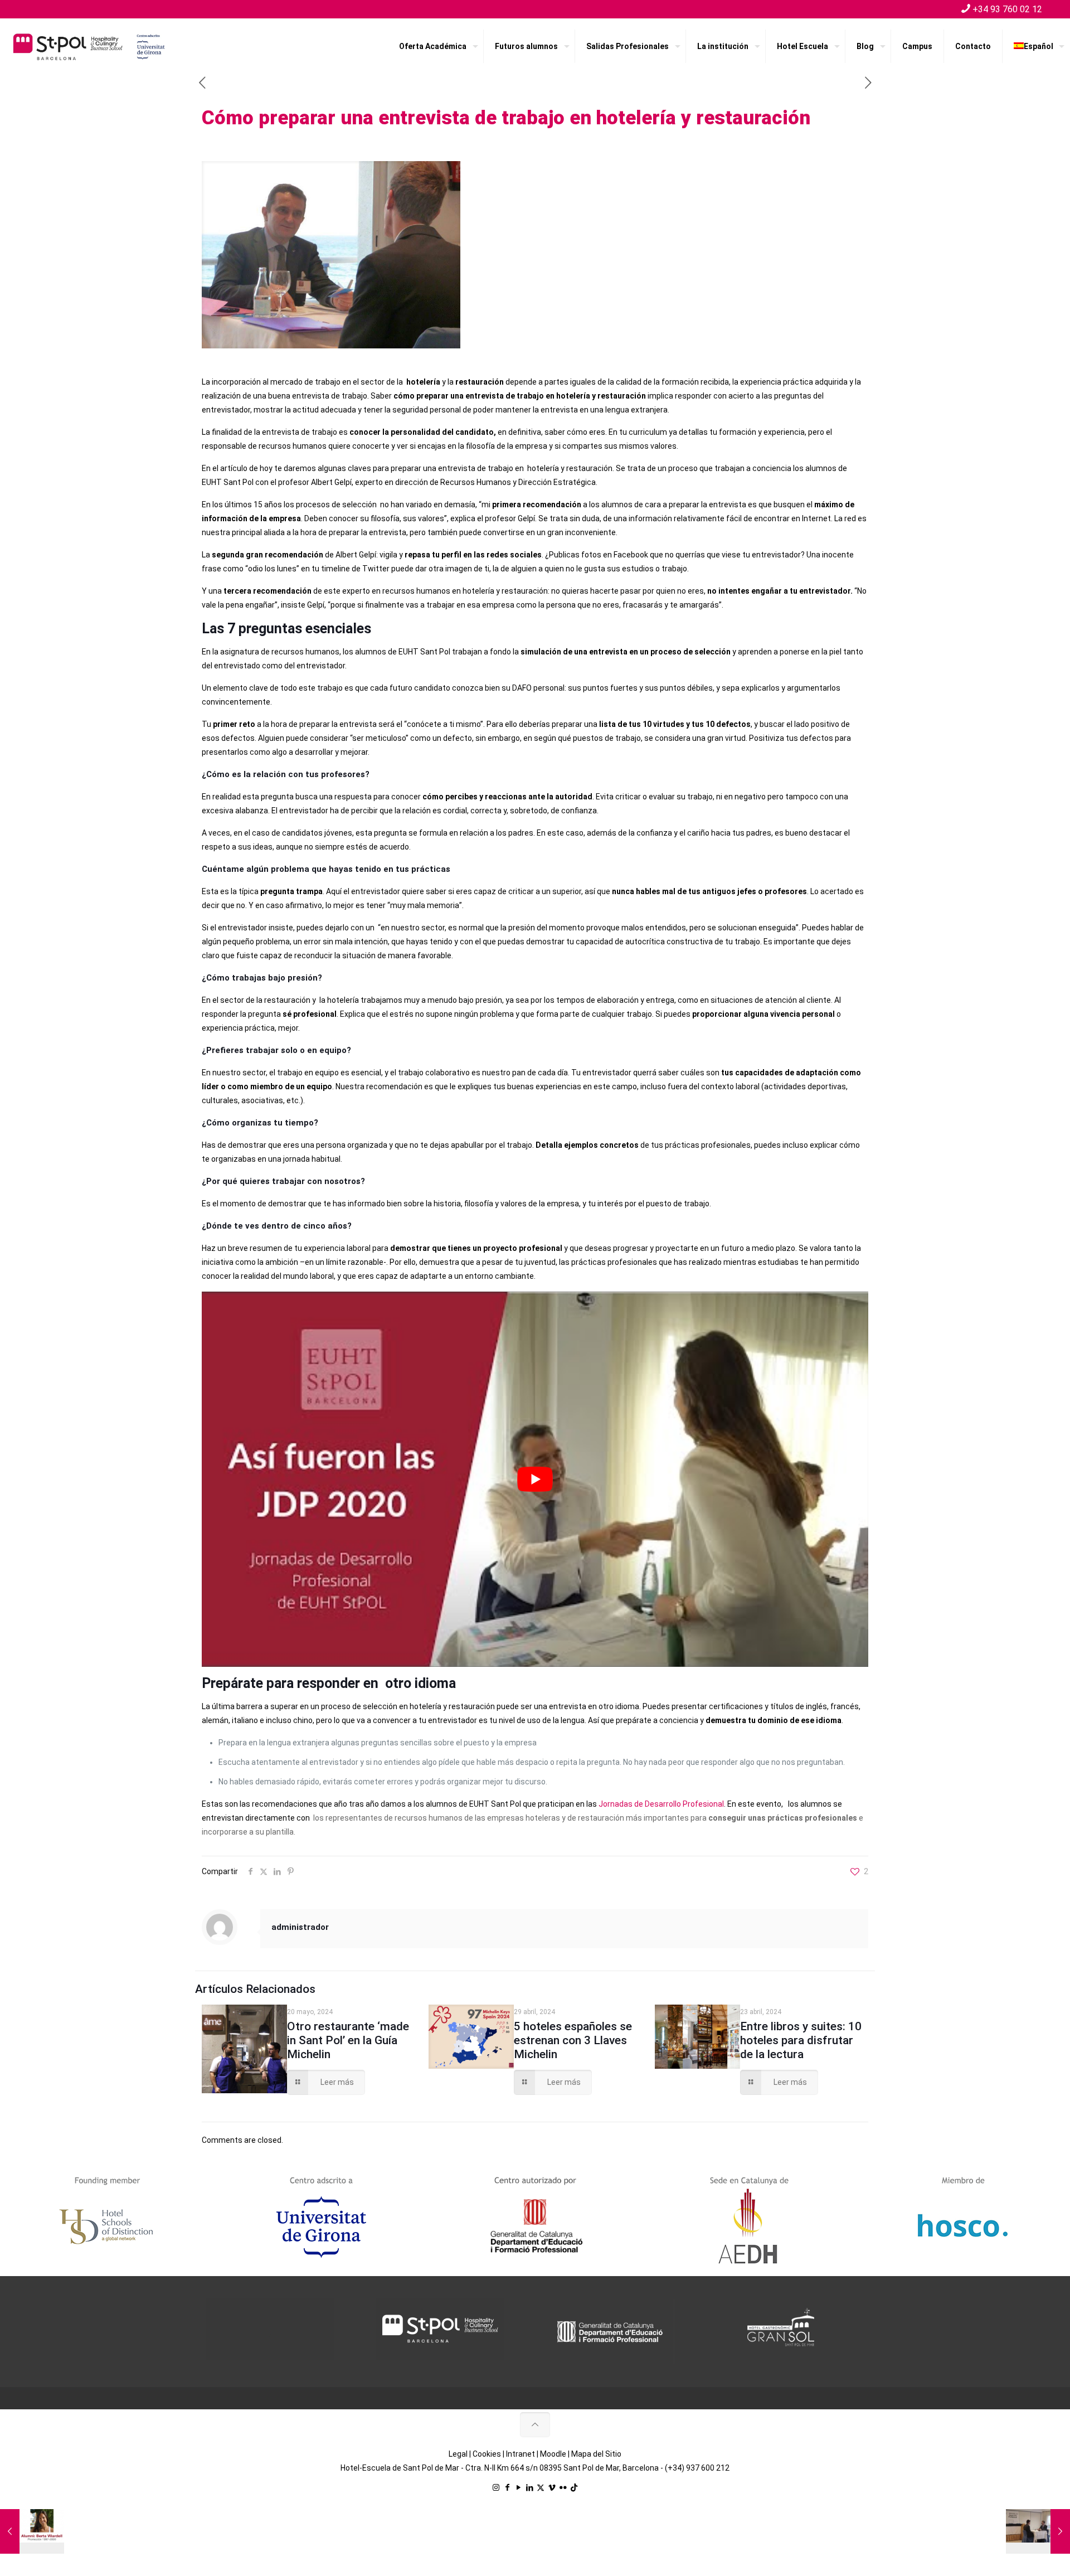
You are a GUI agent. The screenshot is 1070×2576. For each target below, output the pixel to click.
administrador (300, 1927)
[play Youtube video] (535, 1479)
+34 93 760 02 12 (1007, 9)
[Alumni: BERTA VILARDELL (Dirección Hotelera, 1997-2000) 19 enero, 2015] (32, 2531)
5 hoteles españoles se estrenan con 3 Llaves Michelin (573, 2040)
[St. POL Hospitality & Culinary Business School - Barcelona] (89, 46)
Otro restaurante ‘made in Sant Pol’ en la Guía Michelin (348, 2040)
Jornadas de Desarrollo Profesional (661, 1804)
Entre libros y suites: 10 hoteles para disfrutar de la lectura (801, 2040)
